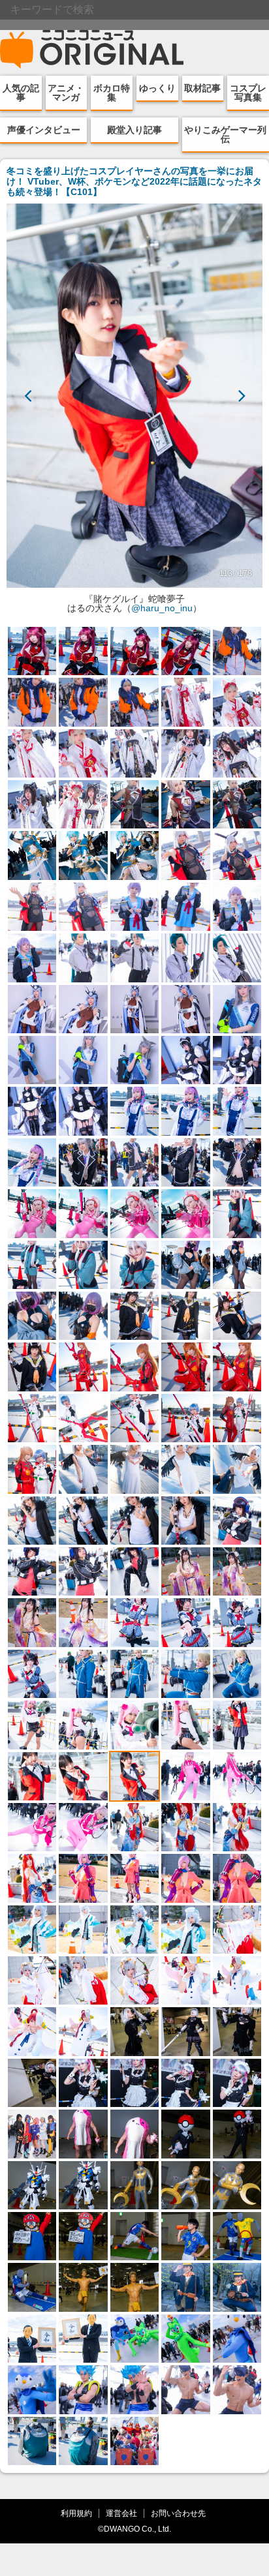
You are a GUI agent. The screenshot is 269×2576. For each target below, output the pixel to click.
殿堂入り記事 (134, 130)
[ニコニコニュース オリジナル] (92, 50)
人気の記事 (21, 93)
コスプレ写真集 (248, 93)
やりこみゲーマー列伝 (225, 134)
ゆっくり (157, 88)
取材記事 (202, 88)
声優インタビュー (44, 130)
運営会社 (121, 2513)
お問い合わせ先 (178, 2513)
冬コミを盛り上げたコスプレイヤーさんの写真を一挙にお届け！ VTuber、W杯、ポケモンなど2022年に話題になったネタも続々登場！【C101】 (134, 181)
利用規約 (76, 2513)
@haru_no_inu (162, 608)
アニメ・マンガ (66, 93)
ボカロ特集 (112, 93)
